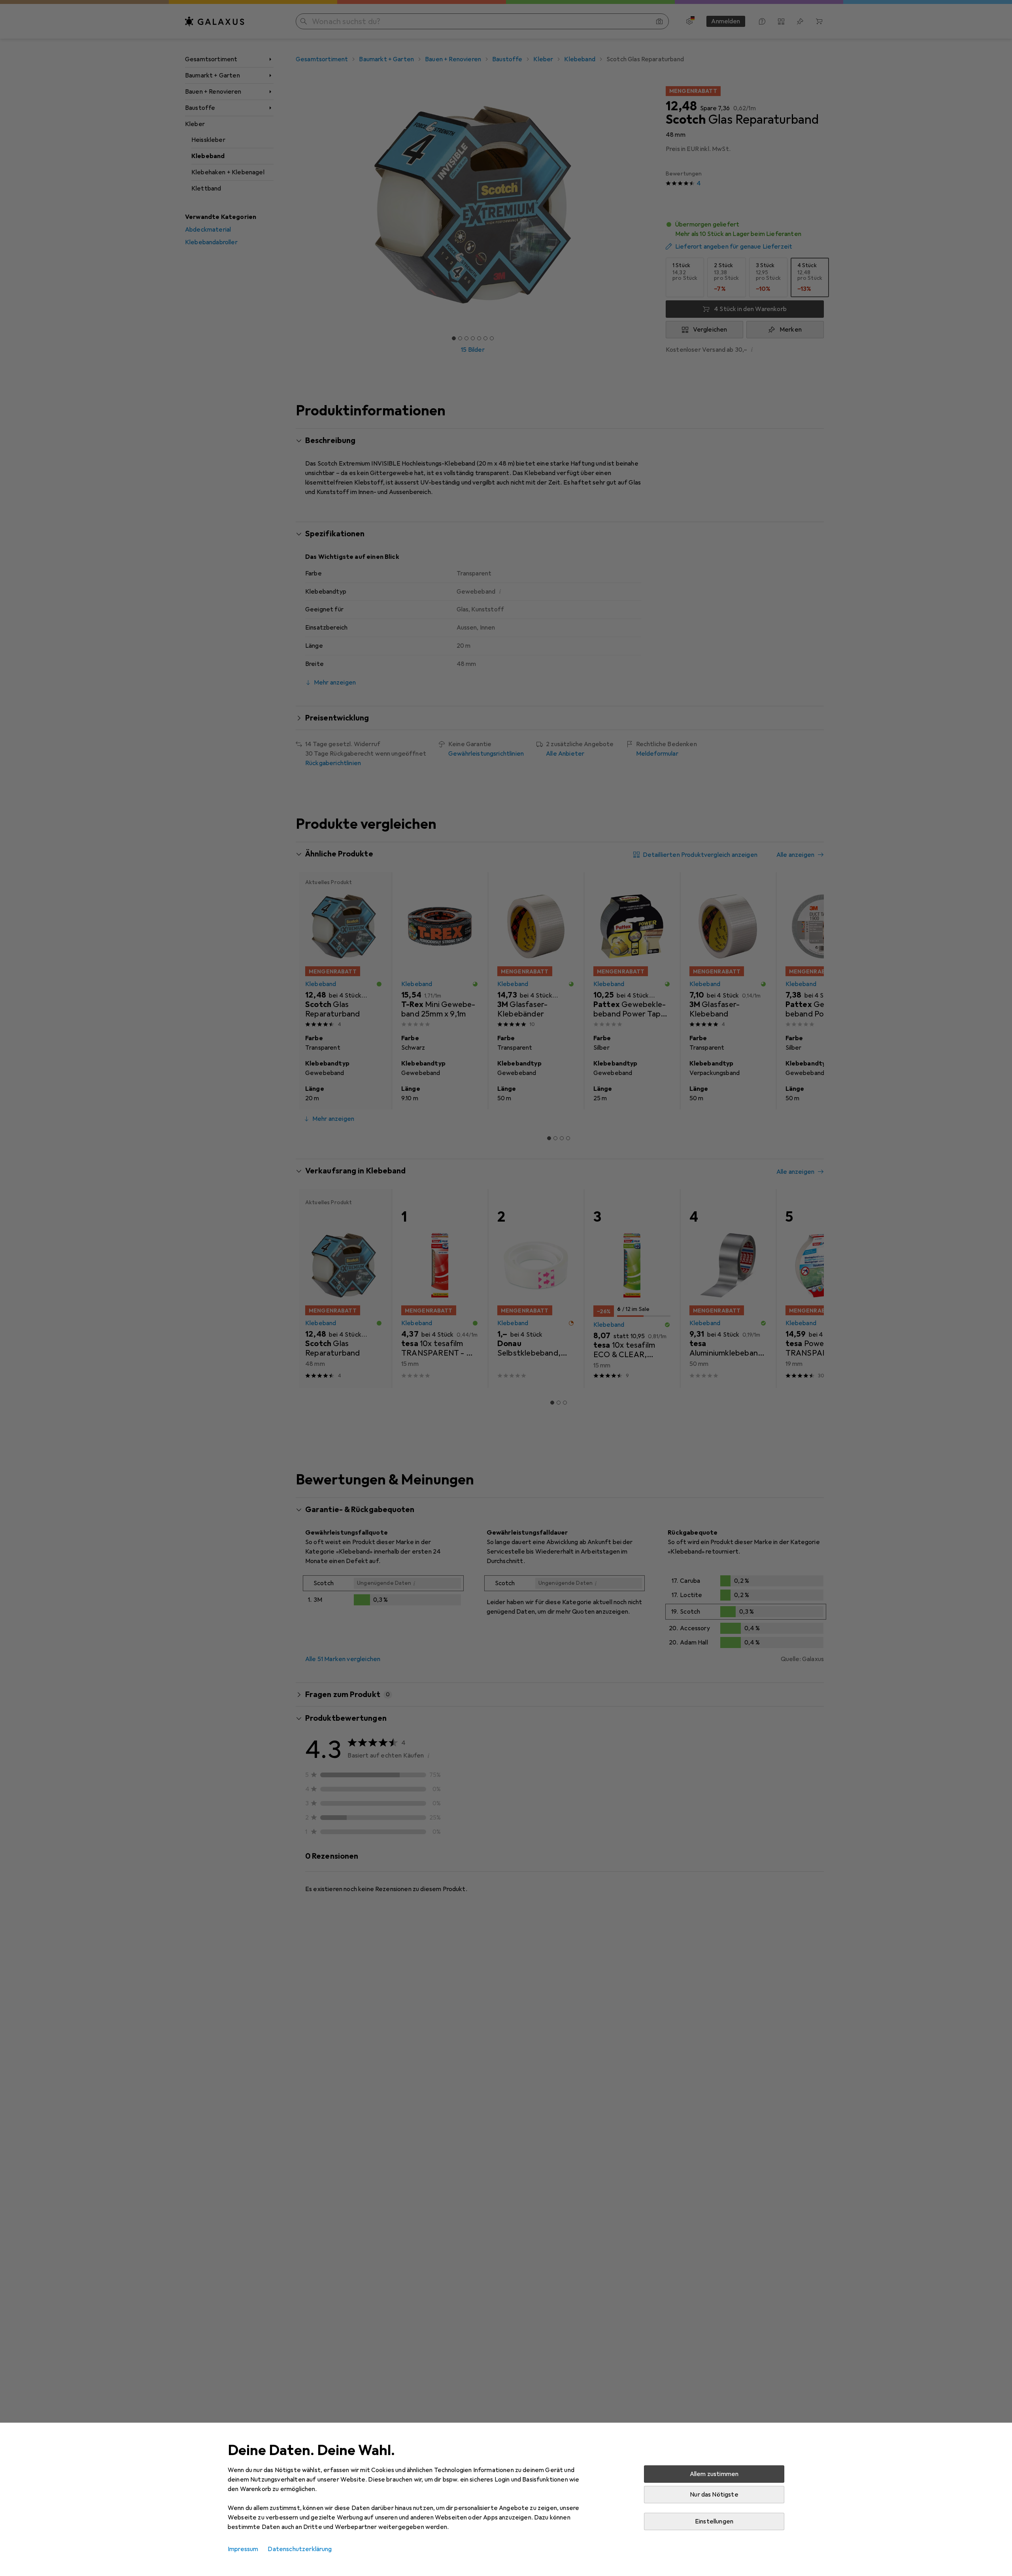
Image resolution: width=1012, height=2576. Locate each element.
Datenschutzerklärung (300, 2549)
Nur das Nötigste (714, 2495)
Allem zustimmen (714, 2474)
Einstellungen (714, 2521)
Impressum (243, 2549)
